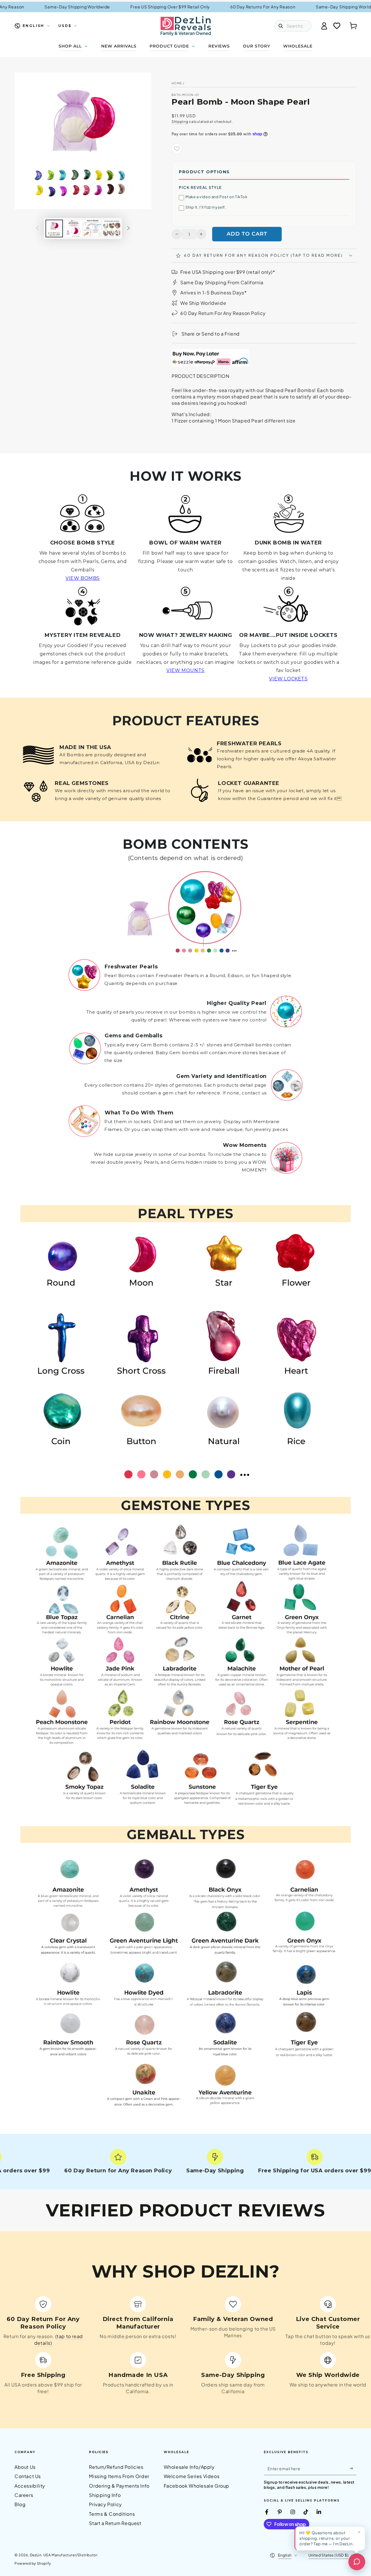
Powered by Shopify (33, 2563)
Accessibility (30, 2486)
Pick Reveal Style (200, 187)
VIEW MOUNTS (185, 670)
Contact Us (28, 2476)
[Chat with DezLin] (357, 2562)
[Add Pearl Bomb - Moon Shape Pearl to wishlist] (177, 149)
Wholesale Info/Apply (189, 2467)
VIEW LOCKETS (288, 679)
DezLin (36, 2555)
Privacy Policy (105, 2504)
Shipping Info (105, 2495)
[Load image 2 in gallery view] (73, 228)
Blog (20, 2504)
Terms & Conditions (112, 2514)
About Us (25, 2467)
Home (177, 83)
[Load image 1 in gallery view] (54, 228)
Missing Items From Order (119, 2476)
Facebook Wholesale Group (197, 2486)
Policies (99, 2452)
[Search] (281, 26)
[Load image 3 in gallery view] (92, 228)
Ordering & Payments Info (119, 2486)
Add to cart (247, 234)
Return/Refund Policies (116, 2467)
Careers (24, 2495)
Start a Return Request (115, 2523)
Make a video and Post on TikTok (217, 197)
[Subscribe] (353, 2468)
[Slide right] (128, 228)
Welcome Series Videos (192, 2476)
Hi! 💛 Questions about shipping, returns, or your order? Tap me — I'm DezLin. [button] (327, 2538)
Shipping (180, 122)
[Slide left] (37, 228)
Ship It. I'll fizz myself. (206, 207)
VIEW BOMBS (83, 578)
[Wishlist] (337, 26)
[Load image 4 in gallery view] (112, 228)
